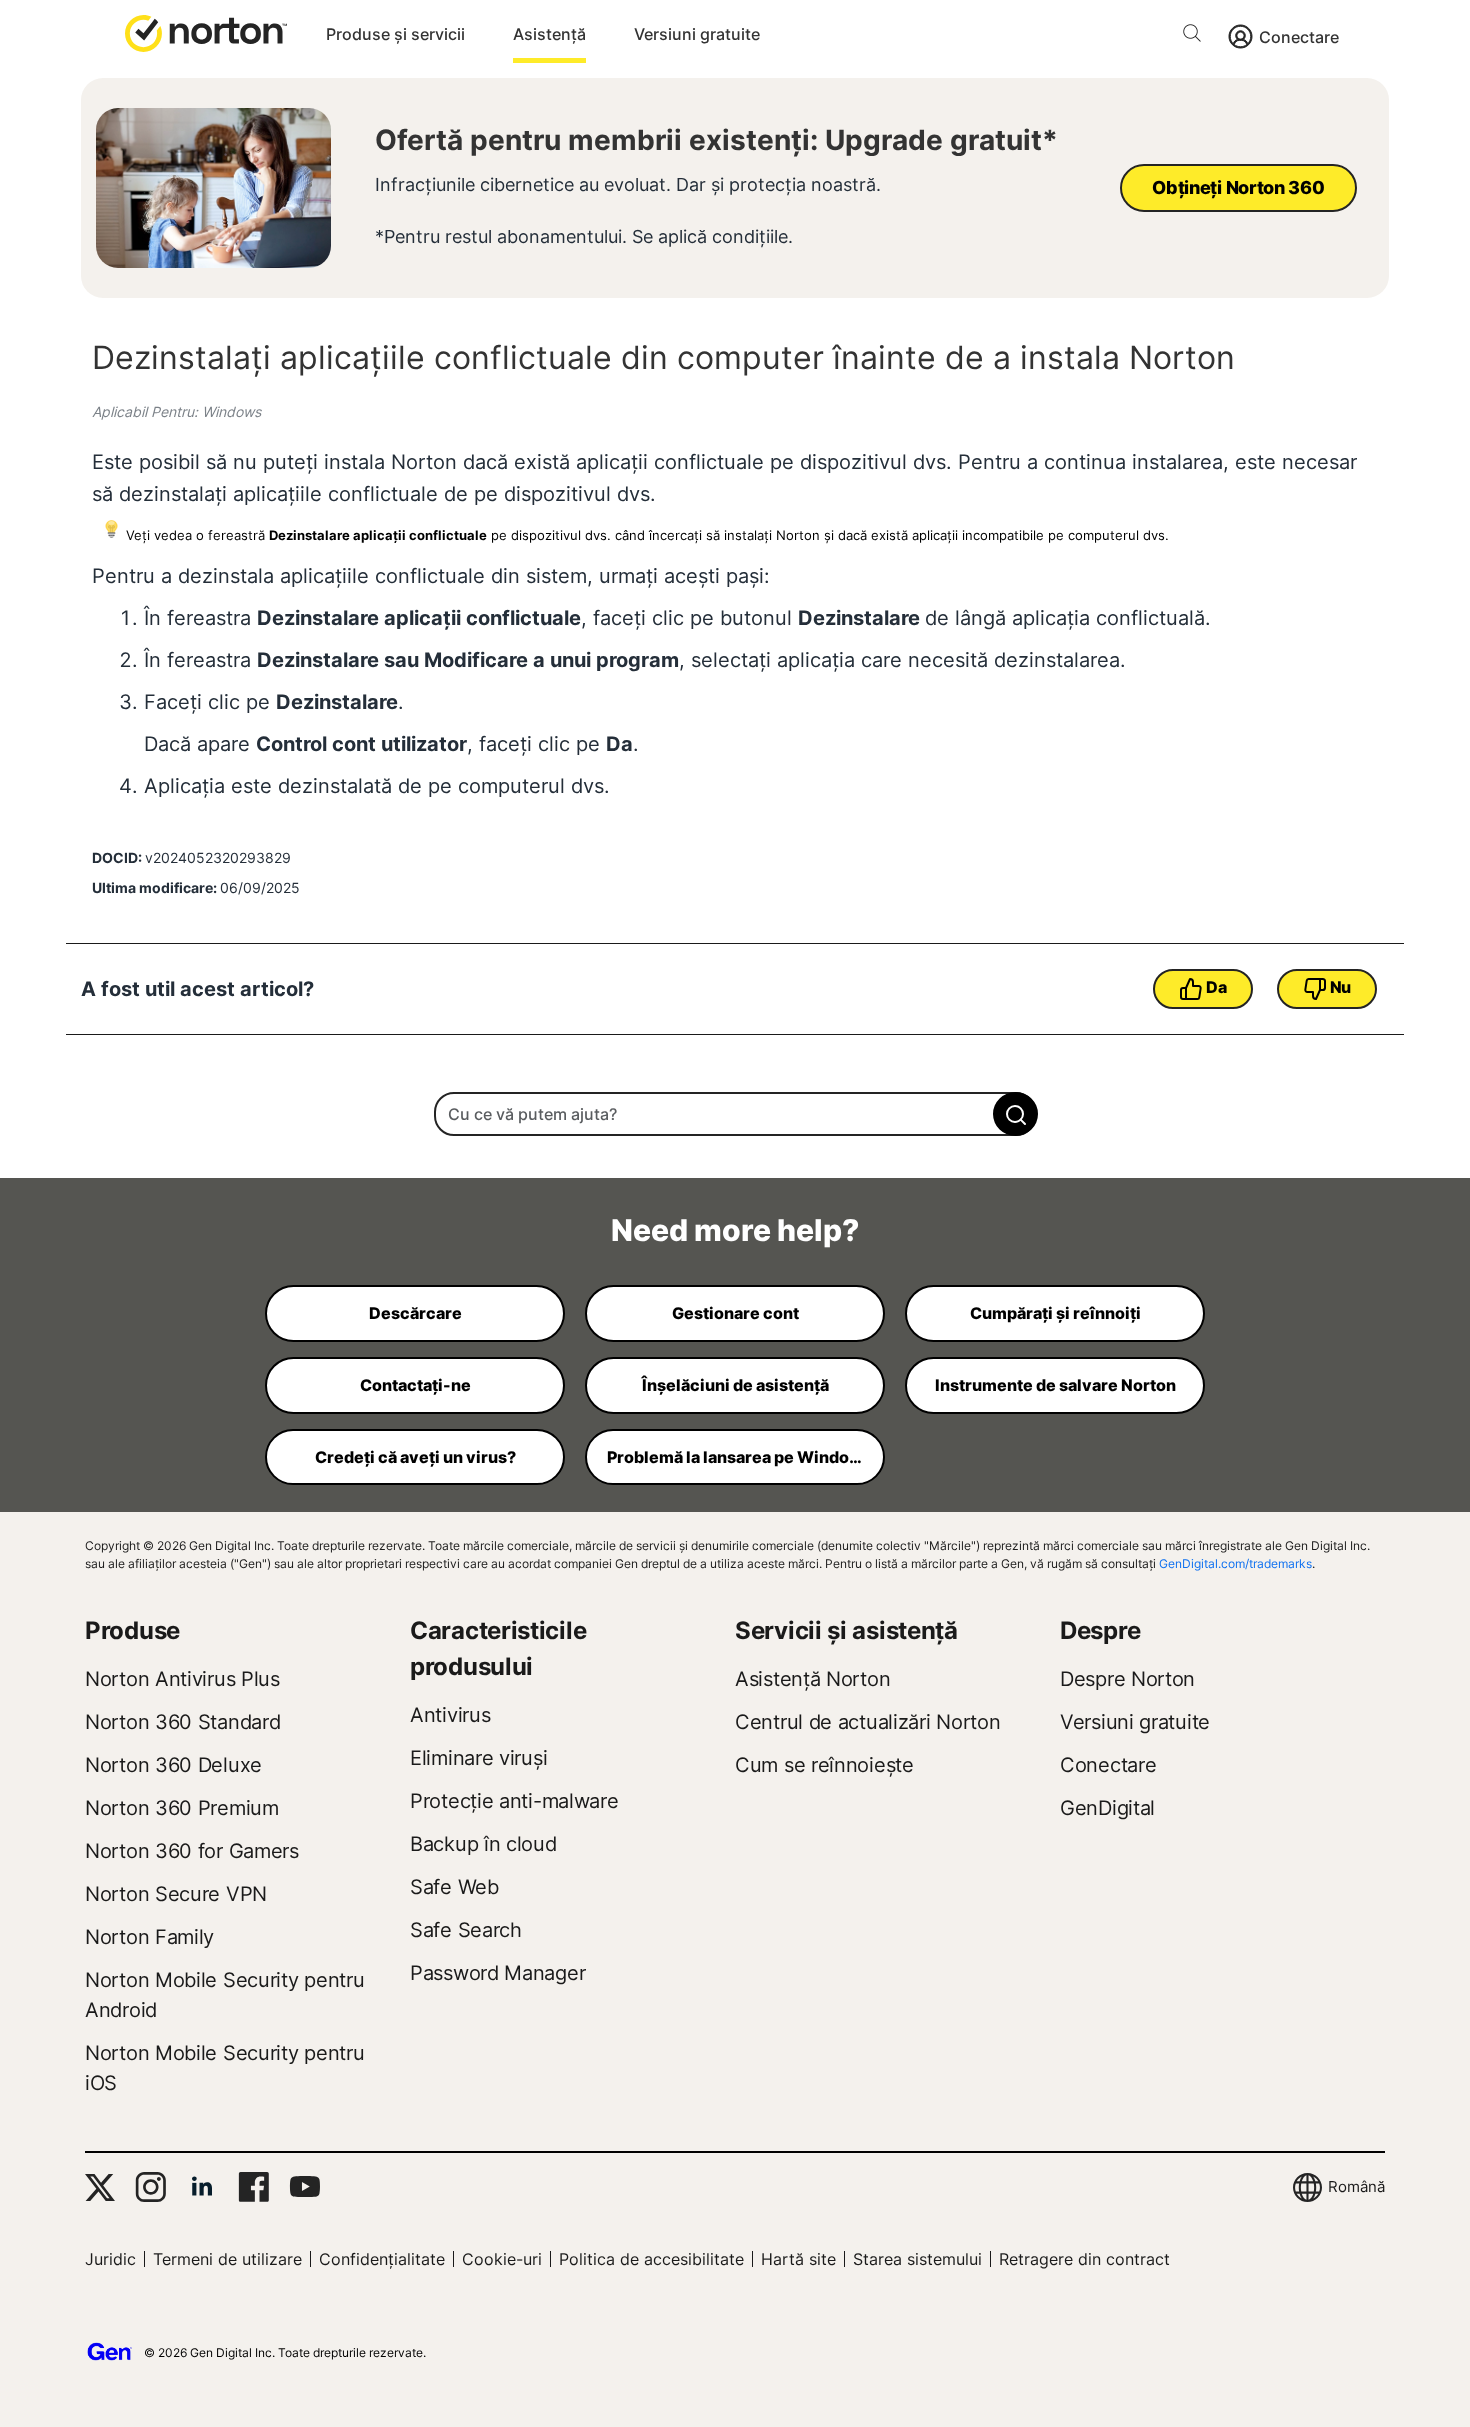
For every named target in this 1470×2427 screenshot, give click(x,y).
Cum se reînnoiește (824, 1765)
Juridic (110, 2259)
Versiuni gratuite (697, 34)
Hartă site (798, 2259)
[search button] (1197, 36)
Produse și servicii (395, 34)
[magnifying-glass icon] (1015, 1114)
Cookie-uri (502, 2259)
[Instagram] (150, 2187)
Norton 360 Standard (182, 1722)
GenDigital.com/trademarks (1235, 1563)
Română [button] (1356, 2186)
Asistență (549, 34)
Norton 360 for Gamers (192, 1851)
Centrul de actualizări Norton (867, 1722)
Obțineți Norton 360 (1238, 187)
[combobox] (735, 1114)
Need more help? (735, 1230)
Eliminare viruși (478, 1758)
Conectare (1299, 37)
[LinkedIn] (202, 2187)
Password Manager (497, 1973)
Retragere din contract (1084, 2259)
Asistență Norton (812, 1679)
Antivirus (450, 1715)
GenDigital (1107, 1808)
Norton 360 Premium (182, 1808)
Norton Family (149, 1937)
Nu (1340, 987)
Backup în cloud (483, 1844)
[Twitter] (100, 2187)
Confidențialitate (382, 2259)
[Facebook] (253, 2187)
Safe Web (454, 1887)
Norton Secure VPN (176, 1894)
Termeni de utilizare (227, 2259)
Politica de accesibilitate (651, 2259)
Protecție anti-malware (514, 1801)
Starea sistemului (917, 2259)
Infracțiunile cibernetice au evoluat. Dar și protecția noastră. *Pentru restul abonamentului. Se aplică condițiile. (628, 210)
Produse (132, 1630)
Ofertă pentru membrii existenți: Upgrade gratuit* (716, 140)
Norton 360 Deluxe (173, 1765)
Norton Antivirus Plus (182, 1679)
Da (1216, 987)
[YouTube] (304, 2187)
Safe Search (466, 1930)
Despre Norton (1127, 1679)
